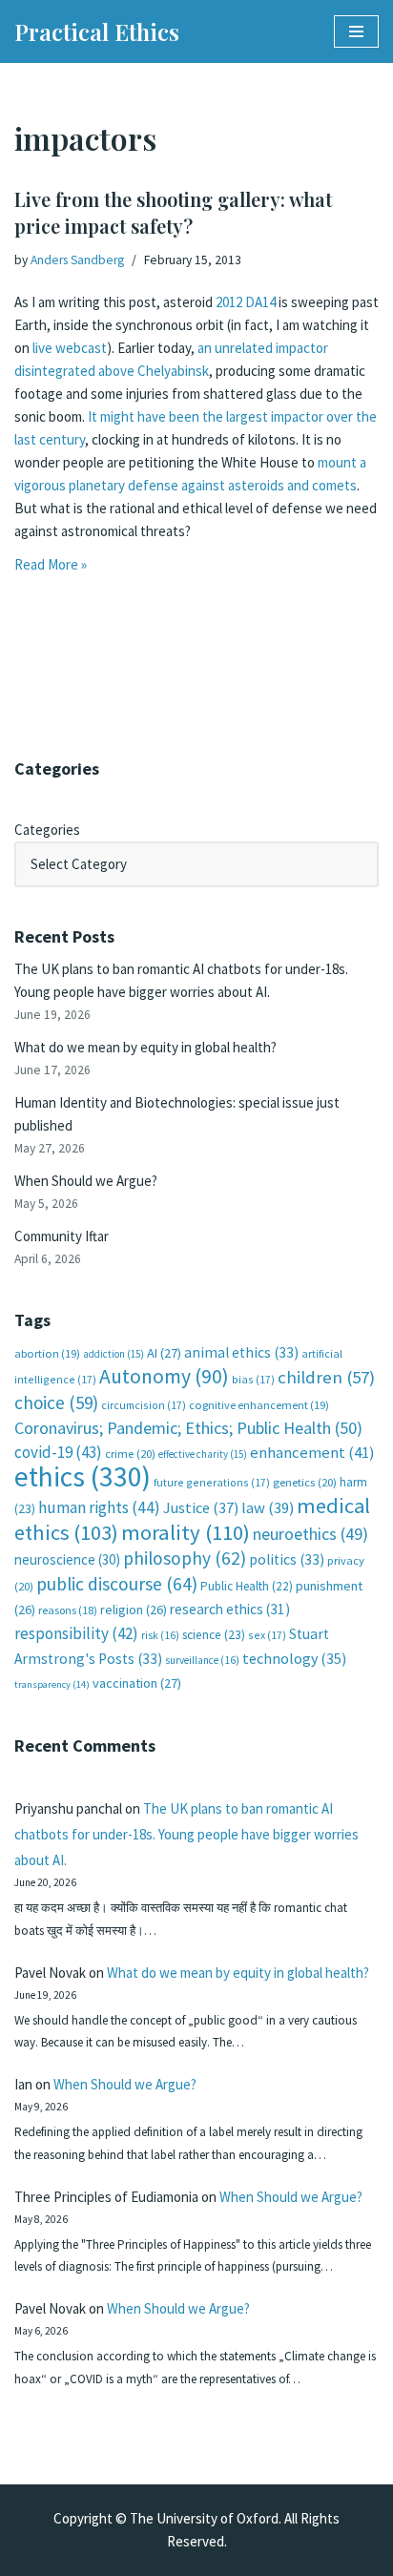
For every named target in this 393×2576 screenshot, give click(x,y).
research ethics (230, 1609)
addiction (114, 1354)
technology (294, 1658)
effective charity (203, 1454)
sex (267, 1635)
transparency (52, 1684)
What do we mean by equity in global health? (145, 1047)
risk (160, 1635)
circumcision (144, 1405)
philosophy (185, 1558)
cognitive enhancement (259, 1405)
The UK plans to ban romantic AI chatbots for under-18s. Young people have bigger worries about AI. (186, 1834)
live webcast (68, 348)
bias (253, 1379)
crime (130, 1454)
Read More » (51, 564)
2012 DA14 (246, 302)
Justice (201, 1507)
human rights (99, 1507)
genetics (305, 1482)
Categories (47, 830)
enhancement (312, 1452)
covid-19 (58, 1452)
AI (164, 1353)
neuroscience (67, 1559)
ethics (83, 1476)
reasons (68, 1610)
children (326, 1377)
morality (186, 1532)
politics (287, 1559)
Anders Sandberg (77, 260)
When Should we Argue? (86, 1181)
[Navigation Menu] (356, 31)
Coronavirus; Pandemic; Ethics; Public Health (188, 1428)
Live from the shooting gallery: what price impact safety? (173, 212)
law (268, 1508)
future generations (212, 1482)
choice (56, 1402)
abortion (47, 1353)
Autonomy (164, 1376)
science (214, 1635)
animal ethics (241, 1352)
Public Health (247, 1586)
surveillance (202, 1660)
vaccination (137, 1683)
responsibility (76, 1633)
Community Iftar (62, 1236)
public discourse (117, 1584)
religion (134, 1610)
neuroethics (310, 1534)
